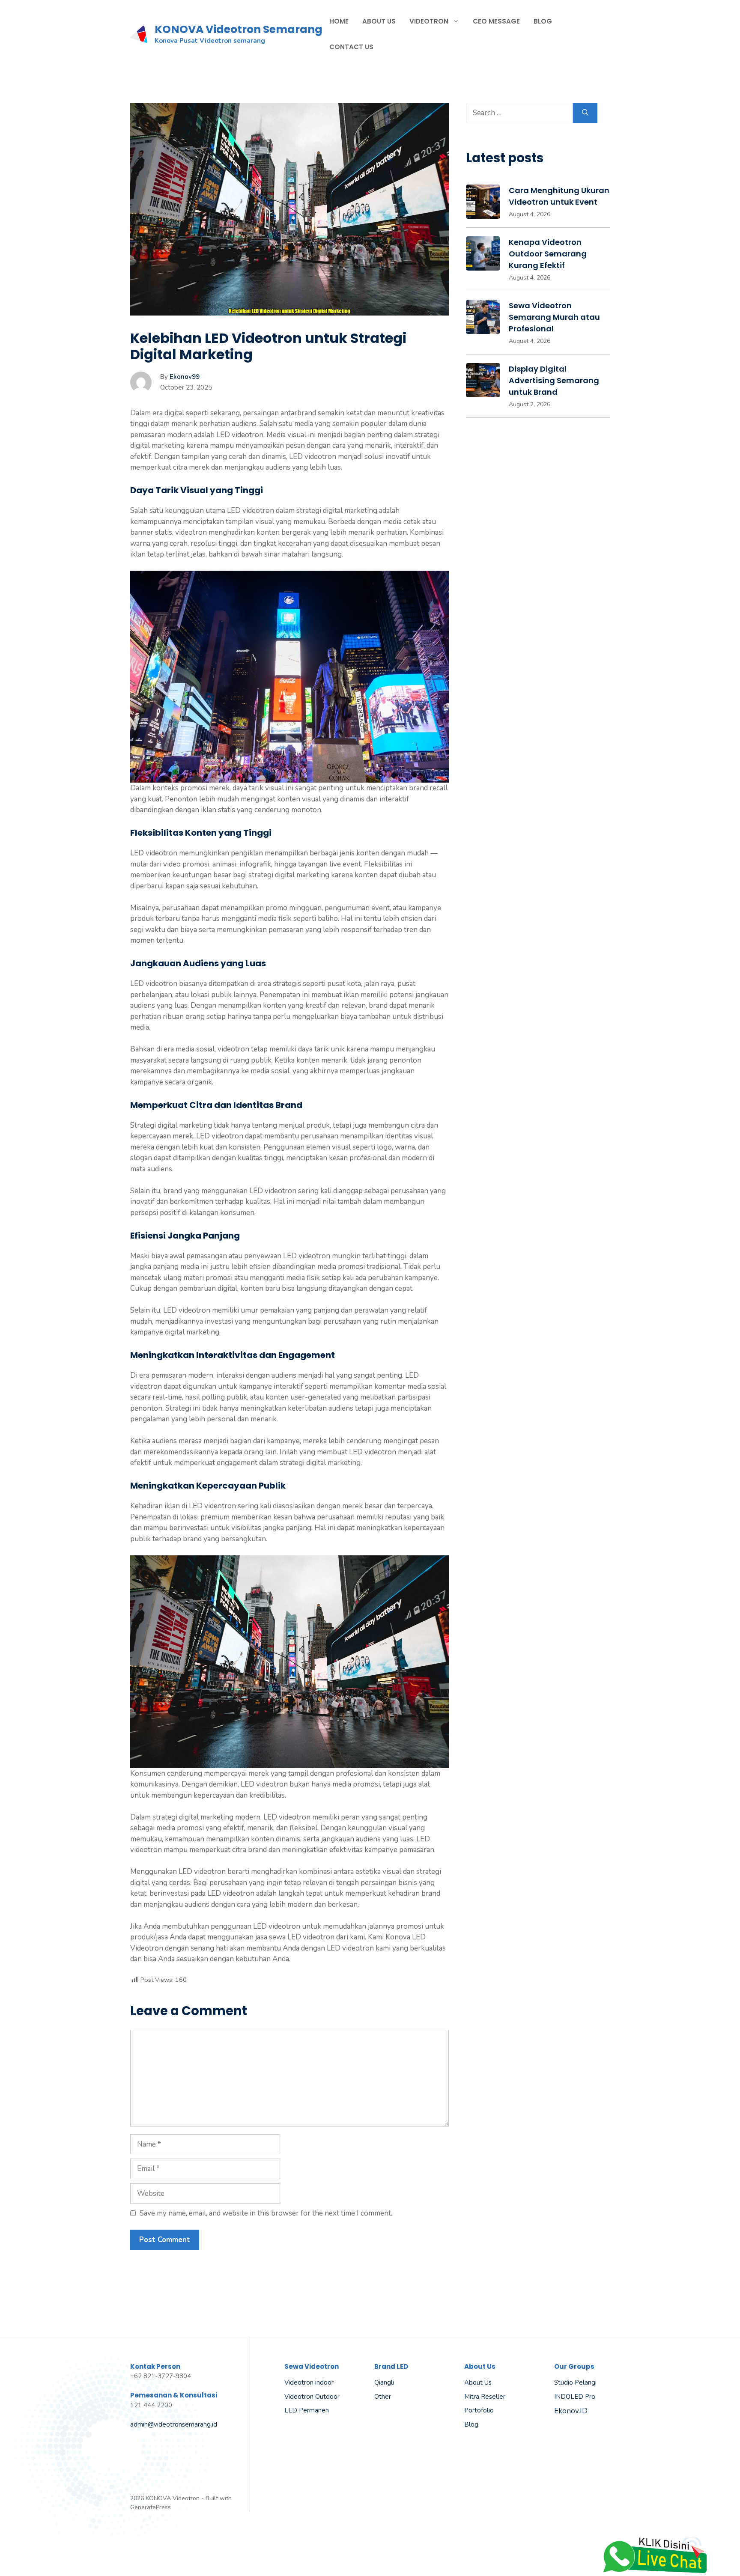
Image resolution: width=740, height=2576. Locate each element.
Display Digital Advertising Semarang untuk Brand (554, 380)
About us (478, 2382)
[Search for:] (519, 113)
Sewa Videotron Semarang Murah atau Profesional (554, 317)
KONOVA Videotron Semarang (239, 29)
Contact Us (351, 47)
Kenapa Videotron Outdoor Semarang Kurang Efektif (548, 254)
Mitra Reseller (485, 2397)
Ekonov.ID (571, 2411)
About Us (379, 21)
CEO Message (496, 21)
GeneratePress (151, 2507)
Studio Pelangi (575, 2382)
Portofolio (479, 2410)
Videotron (429, 21)
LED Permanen (307, 2410)
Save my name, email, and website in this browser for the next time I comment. (266, 2213)
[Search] (585, 113)
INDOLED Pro (575, 2397)
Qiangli (384, 2382)
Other (383, 2397)
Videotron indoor (309, 2382)
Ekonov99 (185, 377)
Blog (543, 21)
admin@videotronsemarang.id (174, 2424)
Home (339, 21)
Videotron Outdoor (312, 2397)
